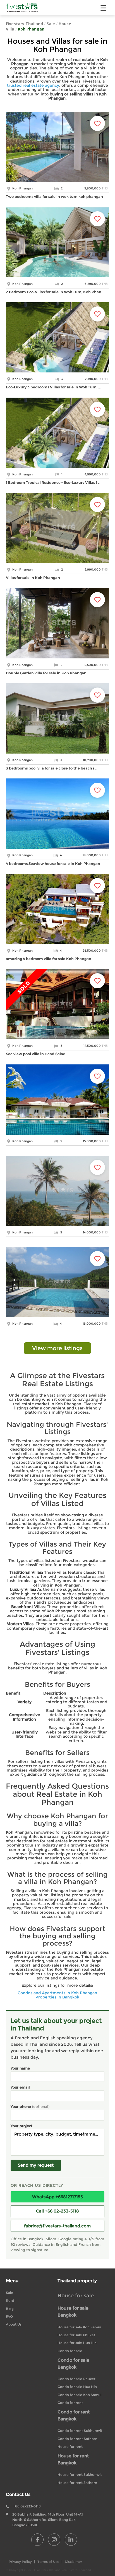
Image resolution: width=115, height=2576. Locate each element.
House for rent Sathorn (77, 2483)
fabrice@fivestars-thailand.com (57, 2226)
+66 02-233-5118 (27, 2506)
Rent (10, 2301)
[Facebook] (37, 2540)
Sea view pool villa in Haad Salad (36, 1054)
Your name (20, 2068)
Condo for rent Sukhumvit (80, 2431)
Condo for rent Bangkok (74, 2415)
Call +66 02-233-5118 (57, 2211)
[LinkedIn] (71, 2540)
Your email (20, 2087)
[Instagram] (54, 2540)
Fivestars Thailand (24, 24)
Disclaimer (73, 2562)
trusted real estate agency (33, 85)
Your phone (30, 2106)
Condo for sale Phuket (76, 2379)
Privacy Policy (20, 2562)
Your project (21, 2126)
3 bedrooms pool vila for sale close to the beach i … (52, 768)
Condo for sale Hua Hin (77, 2387)
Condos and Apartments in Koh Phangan (57, 1993)
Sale (51, 24)
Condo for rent (70, 2403)
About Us (14, 2324)
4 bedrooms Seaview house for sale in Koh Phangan (53, 864)
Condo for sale (70, 2351)
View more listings (57, 1348)
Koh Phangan (31, 29)
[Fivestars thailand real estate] (22, 8)
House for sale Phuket (76, 2335)
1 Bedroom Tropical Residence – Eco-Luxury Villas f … (53, 482)
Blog (10, 2309)
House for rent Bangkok (73, 2459)
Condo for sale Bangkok (73, 2364)
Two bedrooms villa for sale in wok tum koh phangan (54, 196)
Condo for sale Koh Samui (79, 2395)
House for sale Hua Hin (77, 2343)
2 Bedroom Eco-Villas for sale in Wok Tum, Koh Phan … (55, 292)
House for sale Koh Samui (79, 2327)
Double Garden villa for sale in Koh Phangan (46, 673)
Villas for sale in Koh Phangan (33, 578)
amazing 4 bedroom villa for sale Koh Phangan (49, 959)
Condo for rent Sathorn (77, 2439)
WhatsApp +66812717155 (57, 2197)
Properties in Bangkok (57, 1997)
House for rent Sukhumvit (80, 2475)
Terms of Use (48, 2562)
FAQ (9, 2316)
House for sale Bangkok (73, 2312)
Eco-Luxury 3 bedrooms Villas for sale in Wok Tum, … (53, 387)
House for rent (70, 2447)
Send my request (36, 2165)
